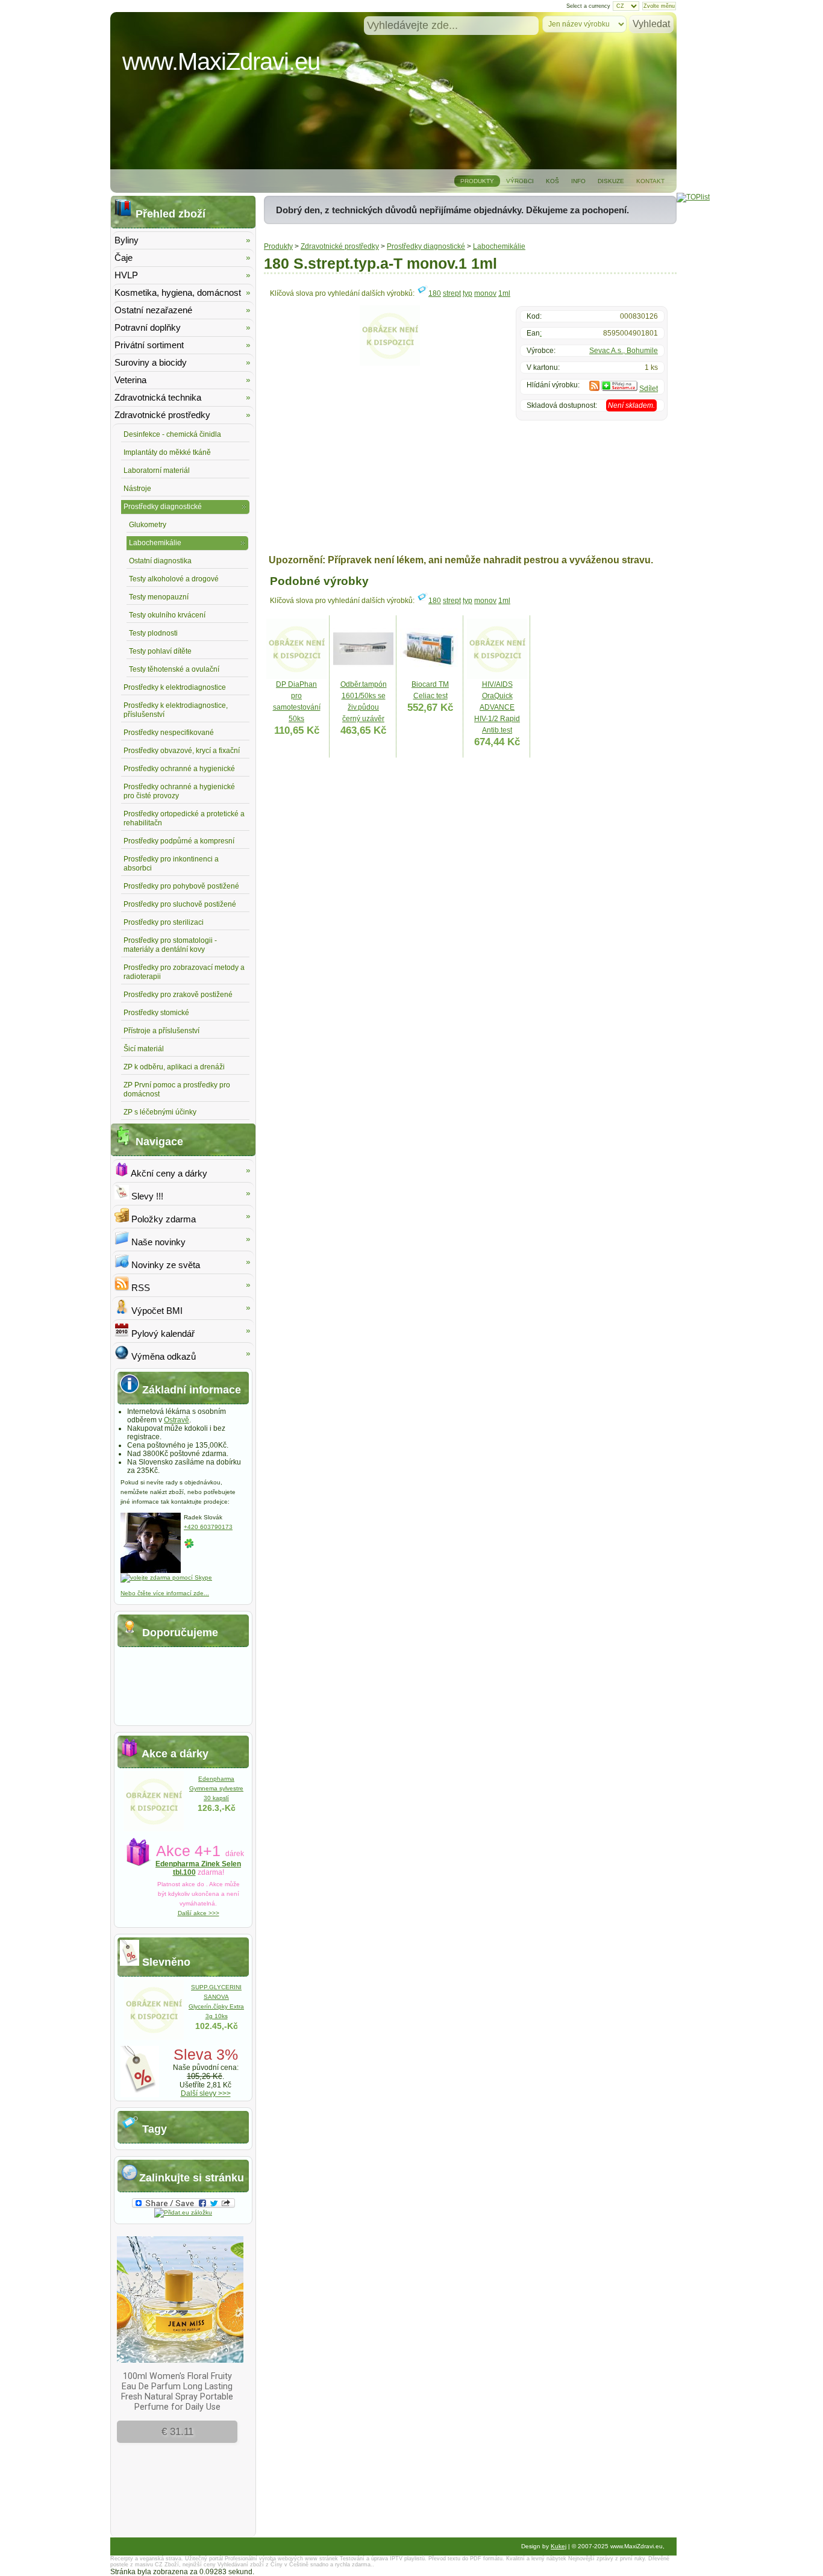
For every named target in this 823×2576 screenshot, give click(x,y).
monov (485, 293)
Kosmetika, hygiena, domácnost (178, 292)
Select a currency (588, 6)
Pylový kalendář (162, 1333)
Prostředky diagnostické (426, 246)
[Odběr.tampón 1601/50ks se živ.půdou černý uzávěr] (363, 677)
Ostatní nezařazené (153, 310)
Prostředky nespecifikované (169, 733)
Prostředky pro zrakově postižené (178, 995)
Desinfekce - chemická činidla (172, 434)
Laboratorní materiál (157, 470)
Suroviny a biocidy (151, 362)
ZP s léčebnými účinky (160, 1112)
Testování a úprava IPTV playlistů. (383, 2559)
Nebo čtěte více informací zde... (165, 1593)
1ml (504, 293)
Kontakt (650, 181)
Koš (552, 181)
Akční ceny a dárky (168, 1173)
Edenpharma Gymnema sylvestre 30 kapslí (216, 1788)
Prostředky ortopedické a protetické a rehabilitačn (184, 818)
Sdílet (649, 389)
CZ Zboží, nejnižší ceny (185, 2565)
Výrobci (520, 181)
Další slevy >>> (206, 2093)
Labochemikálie (499, 246)
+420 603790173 (208, 1527)
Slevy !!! (146, 1196)
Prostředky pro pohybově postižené (181, 886)
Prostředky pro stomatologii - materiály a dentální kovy (170, 945)
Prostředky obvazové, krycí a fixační (182, 751)
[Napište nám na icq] (189, 1547)
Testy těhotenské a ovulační (174, 669)
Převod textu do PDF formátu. (466, 2559)
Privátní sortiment (149, 345)
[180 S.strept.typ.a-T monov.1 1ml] (390, 363)
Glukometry (148, 525)
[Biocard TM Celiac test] (430, 677)
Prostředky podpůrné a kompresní (179, 841)
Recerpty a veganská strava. (147, 2559)
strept (452, 293)
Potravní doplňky (148, 327)
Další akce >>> (199, 1913)
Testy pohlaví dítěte (160, 651)
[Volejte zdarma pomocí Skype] (166, 1577)
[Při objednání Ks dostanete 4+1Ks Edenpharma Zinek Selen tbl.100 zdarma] (154, 1829)
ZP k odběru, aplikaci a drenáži (174, 1067)
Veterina (130, 380)
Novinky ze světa (164, 1265)
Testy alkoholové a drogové (174, 579)
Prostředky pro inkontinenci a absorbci (171, 864)
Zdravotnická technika (158, 397)
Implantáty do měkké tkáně (167, 452)
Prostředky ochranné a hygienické (179, 769)
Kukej (559, 2546)
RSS (139, 1288)
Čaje (124, 258)
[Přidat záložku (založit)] (183, 2212)
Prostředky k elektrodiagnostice (175, 687)
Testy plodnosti (153, 633)
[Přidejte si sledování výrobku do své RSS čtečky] (594, 389)
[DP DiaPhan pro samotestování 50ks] (296, 677)
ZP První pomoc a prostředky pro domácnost (177, 1089)
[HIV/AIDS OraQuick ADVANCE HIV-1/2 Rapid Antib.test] (497, 677)
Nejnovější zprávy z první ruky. (607, 2559)
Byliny (127, 240)
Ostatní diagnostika (160, 561)
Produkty (477, 181)
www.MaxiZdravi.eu (221, 61)
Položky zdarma (162, 1219)
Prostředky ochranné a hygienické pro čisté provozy (179, 791)
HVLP (126, 275)
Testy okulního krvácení (167, 615)
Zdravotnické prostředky (340, 246)
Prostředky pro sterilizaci (164, 922)
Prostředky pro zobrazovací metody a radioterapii (184, 972)
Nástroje (137, 489)
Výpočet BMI (156, 1311)
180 (435, 293)
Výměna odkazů (162, 1356)
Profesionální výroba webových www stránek (281, 2559)
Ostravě (177, 1420)
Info (578, 181)
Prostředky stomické (156, 1013)
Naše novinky (157, 1242)
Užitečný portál (204, 2559)
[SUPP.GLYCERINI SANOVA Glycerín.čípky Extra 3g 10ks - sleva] (154, 2037)
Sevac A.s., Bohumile (624, 351)
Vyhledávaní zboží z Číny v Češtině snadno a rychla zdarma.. (296, 2565)
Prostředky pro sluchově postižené (180, 904)
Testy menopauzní (159, 597)
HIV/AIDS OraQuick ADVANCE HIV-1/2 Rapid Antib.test (497, 707)
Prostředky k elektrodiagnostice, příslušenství (176, 710)
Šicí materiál (144, 1049)
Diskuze (611, 181)
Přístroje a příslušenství (161, 1031)
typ (468, 293)
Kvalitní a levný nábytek (536, 2559)
